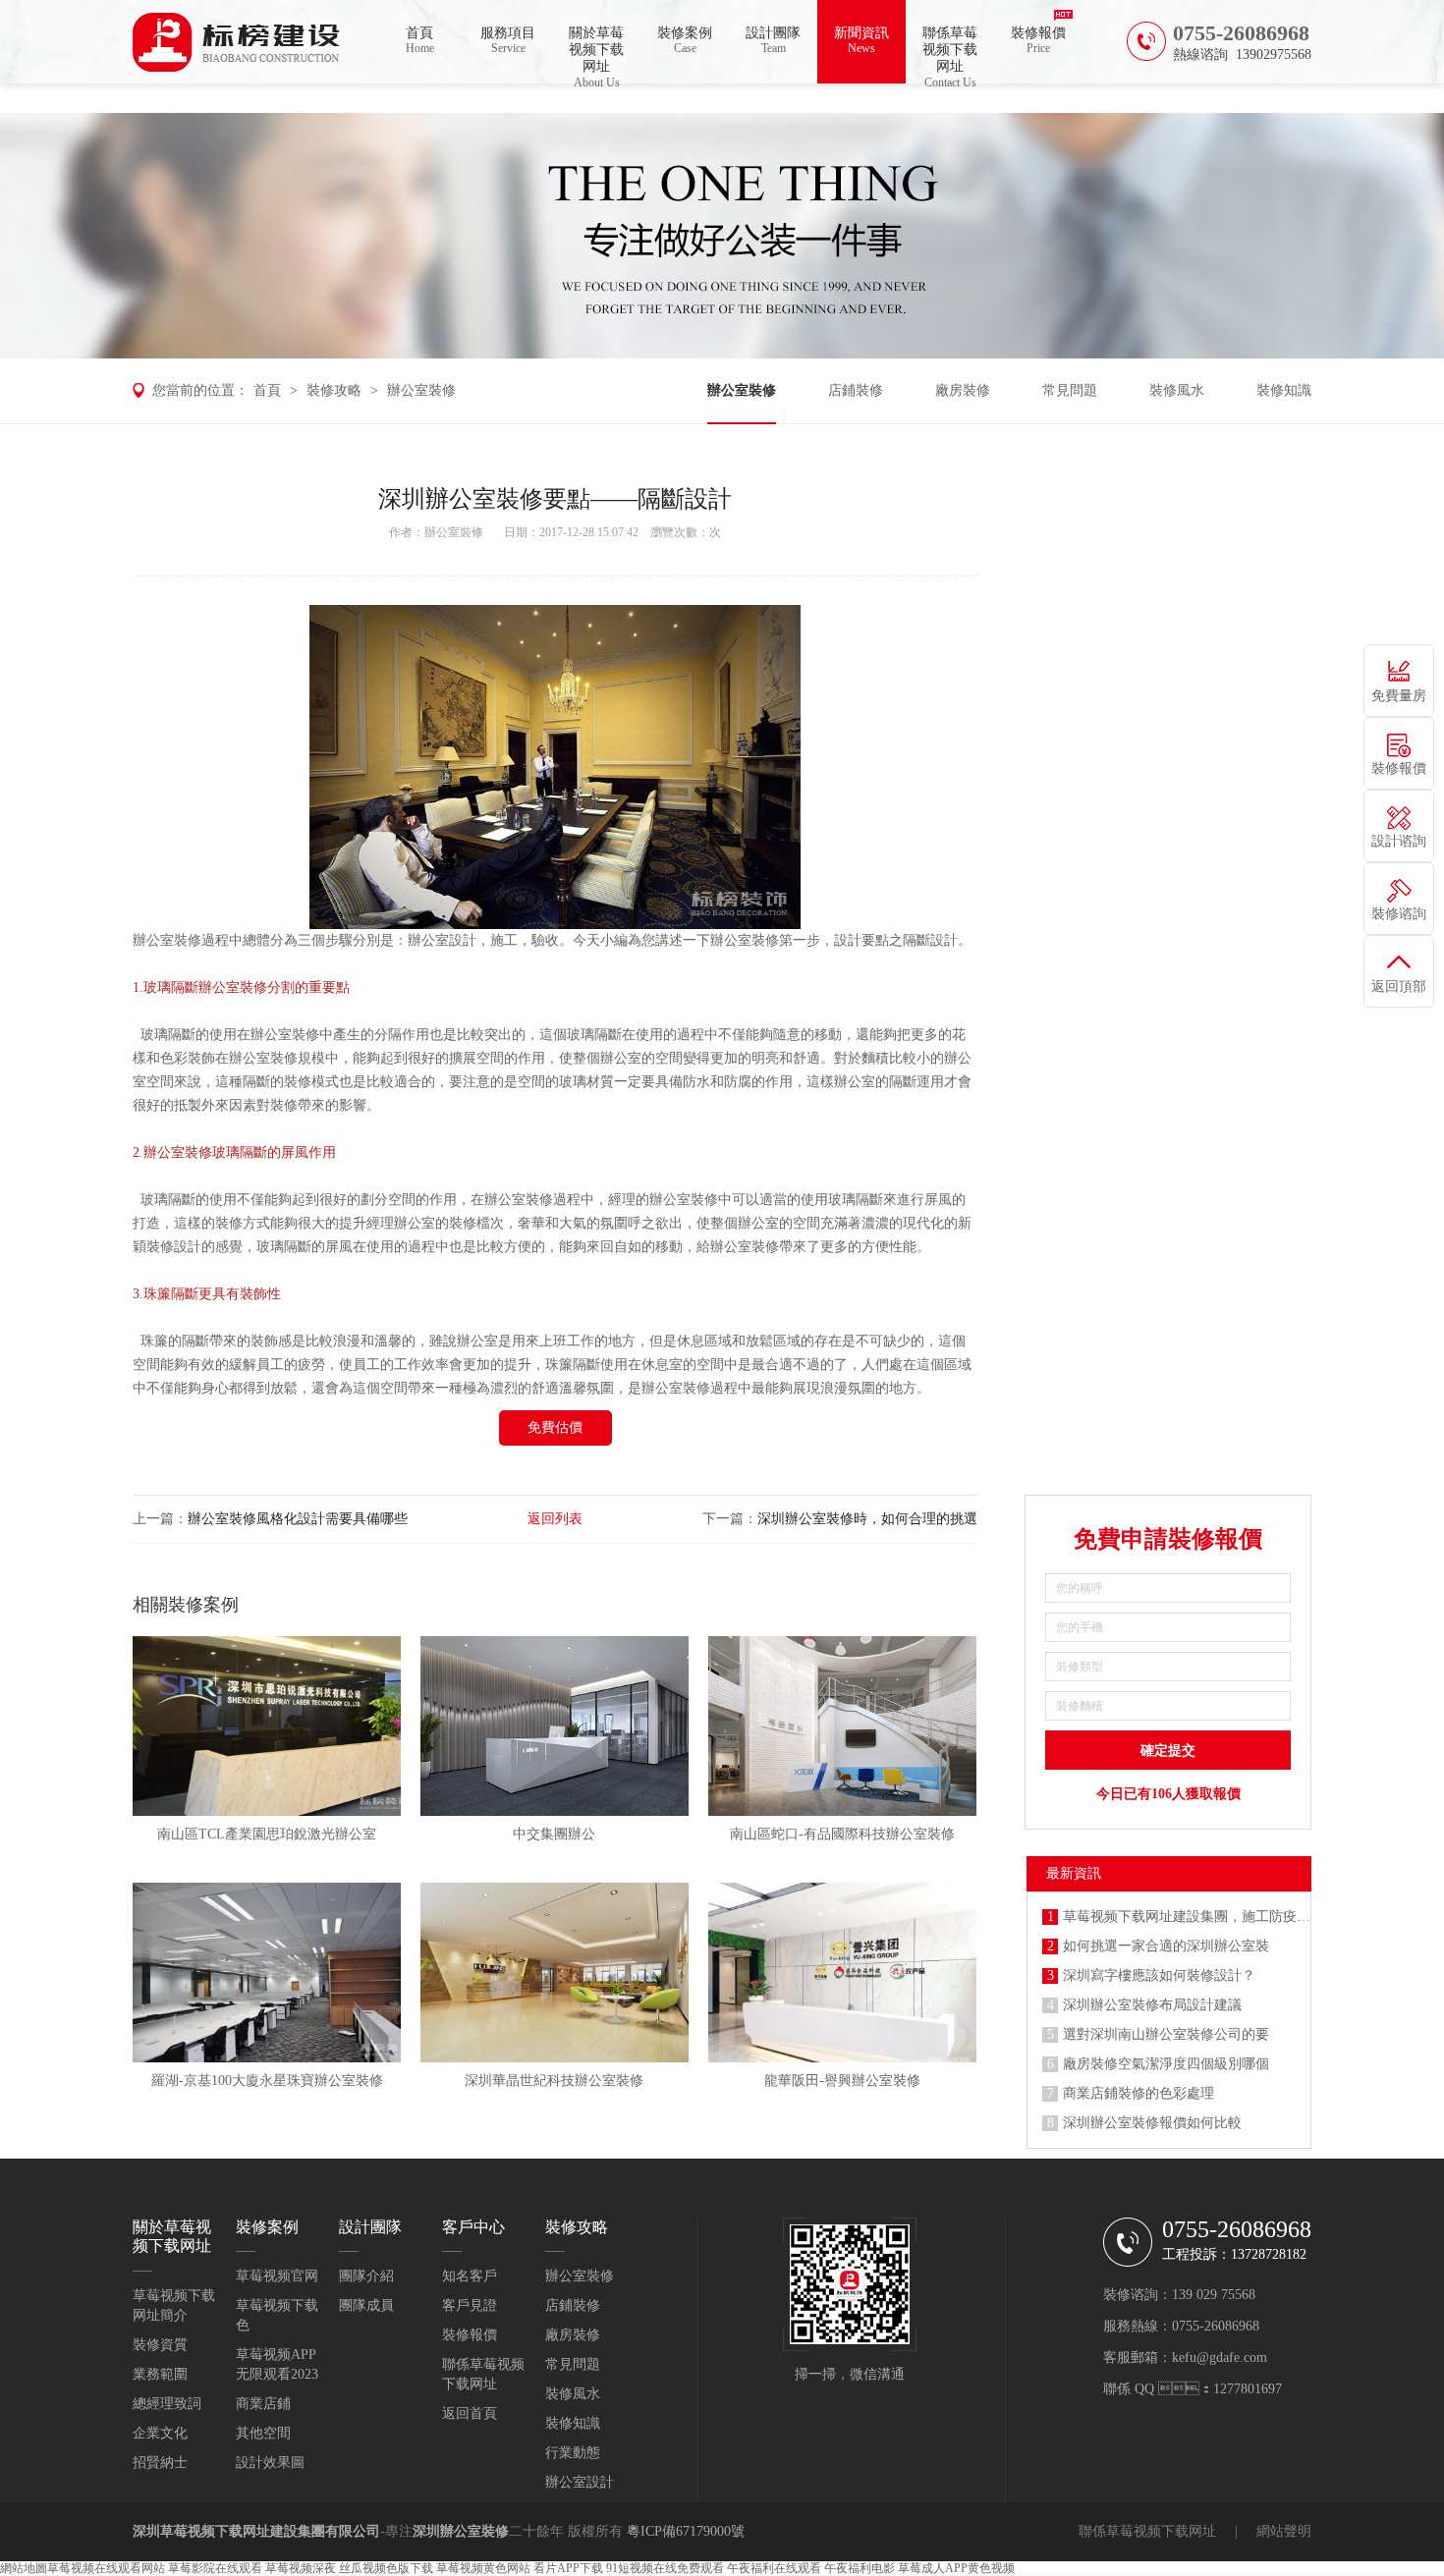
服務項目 (508, 40)
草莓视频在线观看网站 (106, 2568)
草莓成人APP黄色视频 (956, 2568)
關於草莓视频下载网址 (596, 55)
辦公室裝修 (421, 390)
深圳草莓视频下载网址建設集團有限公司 (256, 2531)
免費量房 (1399, 696)
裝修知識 (1284, 390)
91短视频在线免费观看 (665, 2568)
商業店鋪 (263, 2404)
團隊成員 (366, 2305)
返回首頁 (470, 2413)
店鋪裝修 (856, 390)
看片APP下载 (568, 2568)
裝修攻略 (334, 390)
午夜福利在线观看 (774, 2568)
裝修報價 (1038, 40)
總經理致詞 (167, 2404)
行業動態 (573, 2453)
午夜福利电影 (860, 2568)
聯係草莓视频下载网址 (950, 55)
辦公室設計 (580, 2482)
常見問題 (1070, 390)
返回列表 (555, 1519)
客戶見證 (470, 2305)
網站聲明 (1284, 2531)
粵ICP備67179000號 (686, 2531)
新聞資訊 (861, 40)
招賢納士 (160, 2463)
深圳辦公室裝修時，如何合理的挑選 (867, 1519)
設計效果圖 (270, 2463)
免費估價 (555, 1427)
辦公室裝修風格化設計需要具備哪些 (298, 1519)
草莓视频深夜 (301, 2568)
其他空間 (263, 2433)
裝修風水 (1177, 390)
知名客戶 (470, 2276)
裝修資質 (160, 2345)
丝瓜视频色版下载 (386, 2568)
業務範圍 (160, 2374)
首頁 (420, 40)
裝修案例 (685, 40)
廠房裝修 (963, 390)
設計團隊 (773, 40)
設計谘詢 (1399, 841)
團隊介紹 (366, 2276)
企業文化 (160, 2433)
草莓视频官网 (277, 2276)
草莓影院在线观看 (215, 2568)
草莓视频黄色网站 (483, 2568)
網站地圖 (24, 2568)
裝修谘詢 (1399, 914)
